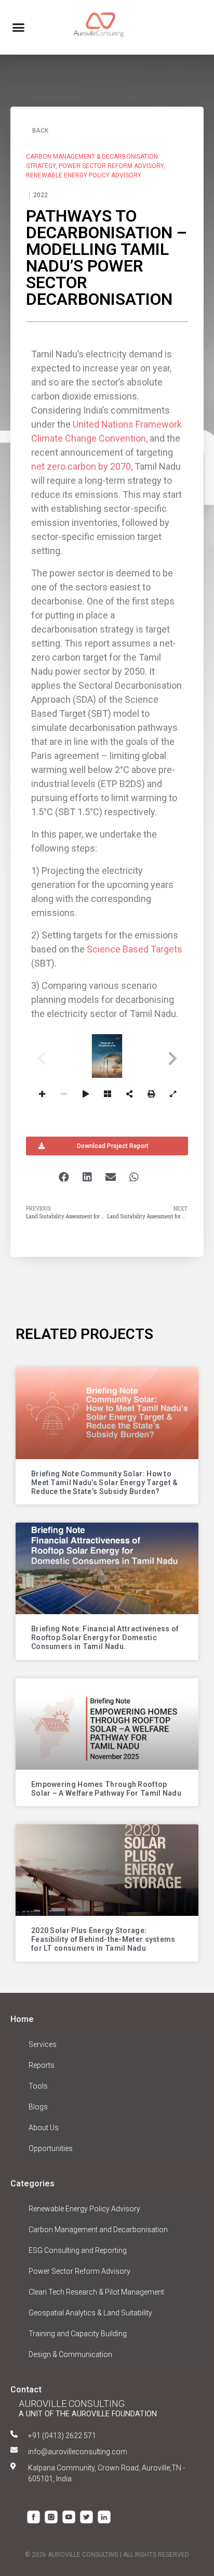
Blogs (38, 2107)
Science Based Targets (135, 949)
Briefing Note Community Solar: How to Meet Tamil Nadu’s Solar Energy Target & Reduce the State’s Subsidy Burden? (105, 1483)
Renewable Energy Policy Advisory (84, 2209)
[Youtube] (69, 2517)
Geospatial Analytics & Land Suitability (90, 2313)
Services (43, 2044)
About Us (44, 2128)
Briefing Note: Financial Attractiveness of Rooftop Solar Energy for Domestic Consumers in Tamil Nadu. (105, 1638)
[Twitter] (86, 2517)
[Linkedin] (104, 2517)
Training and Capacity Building (78, 2334)
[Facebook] (34, 2517)
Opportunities (51, 2148)
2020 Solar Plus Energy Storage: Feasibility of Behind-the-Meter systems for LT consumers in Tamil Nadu (103, 1939)
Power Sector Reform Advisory (79, 2271)
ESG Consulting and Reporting (78, 2250)
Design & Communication (70, 2354)
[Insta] (51, 2517)
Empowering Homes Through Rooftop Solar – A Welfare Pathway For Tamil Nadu (106, 1789)
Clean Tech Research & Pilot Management (96, 2292)
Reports (42, 2065)
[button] (18, 28)
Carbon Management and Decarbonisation (98, 2230)
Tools (38, 2086)
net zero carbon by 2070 (81, 466)
